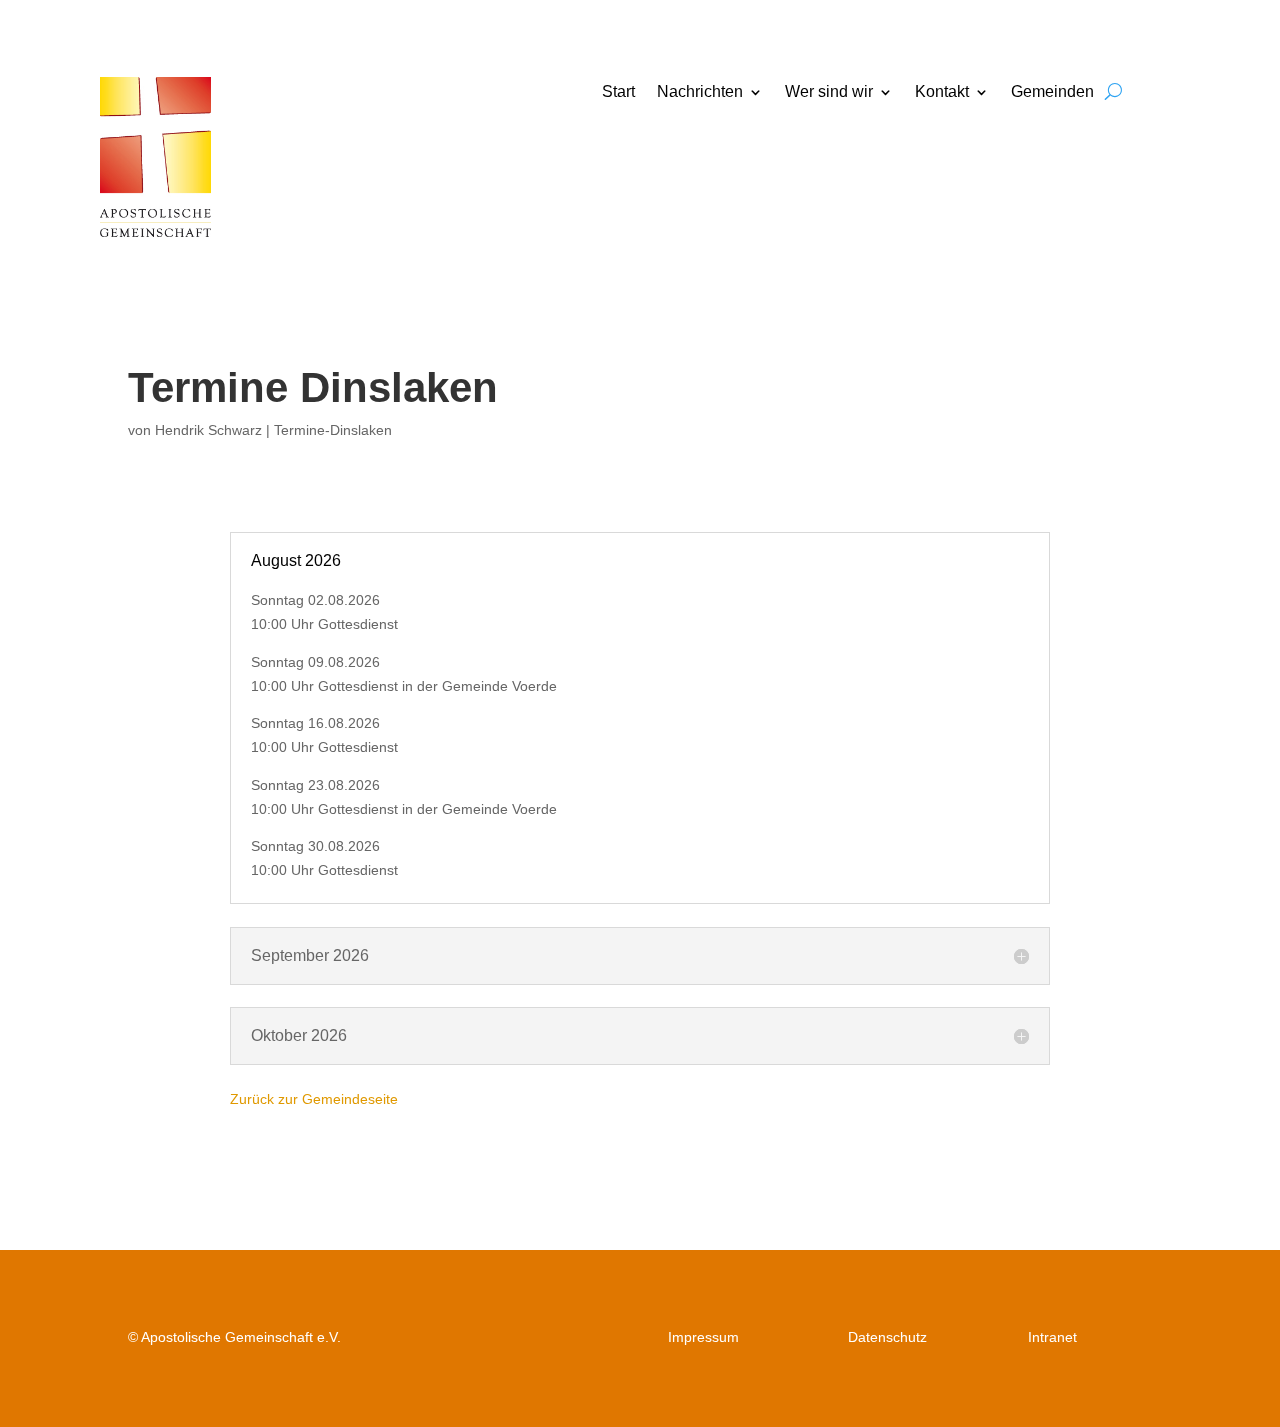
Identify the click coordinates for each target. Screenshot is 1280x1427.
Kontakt (942, 92)
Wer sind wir (829, 92)
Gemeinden (1052, 92)
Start (618, 92)
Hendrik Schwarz (208, 430)
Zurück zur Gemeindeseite (314, 1099)
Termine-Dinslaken (333, 430)
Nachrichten (700, 92)
